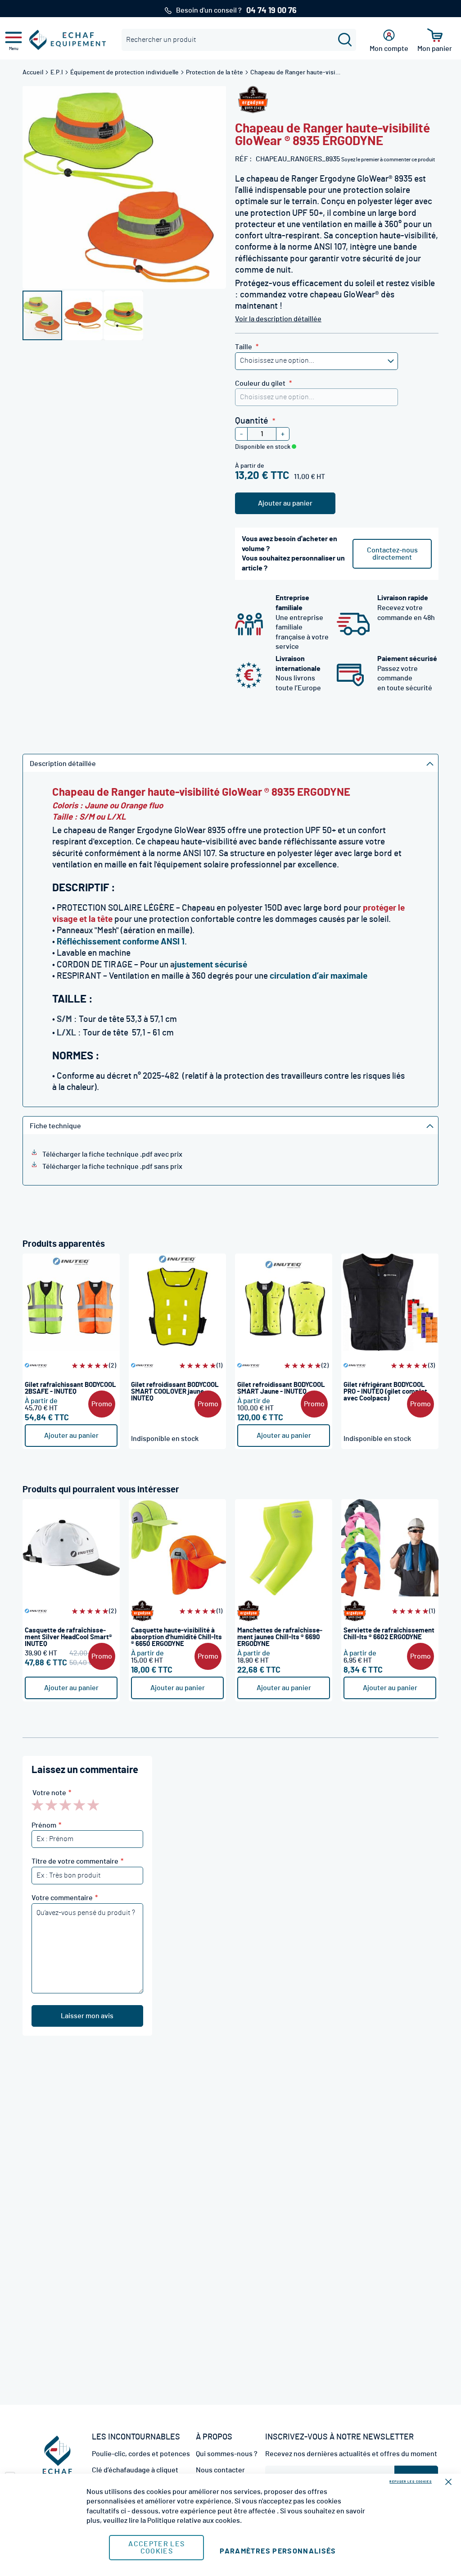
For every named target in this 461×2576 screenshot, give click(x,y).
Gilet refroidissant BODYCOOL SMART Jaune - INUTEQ (281, 1388)
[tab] (230, 763)
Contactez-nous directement (392, 554)
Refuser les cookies (411, 2482)
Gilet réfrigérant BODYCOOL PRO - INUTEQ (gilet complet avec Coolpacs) (385, 1392)
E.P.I (57, 73)
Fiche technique (55, 1126)
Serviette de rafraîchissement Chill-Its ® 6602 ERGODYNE (389, 1634)
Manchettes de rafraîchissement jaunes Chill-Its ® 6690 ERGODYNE (280, 1637)
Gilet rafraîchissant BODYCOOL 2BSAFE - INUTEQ (70, 1388)
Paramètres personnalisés (278, 2551)
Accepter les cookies (156, 2548)
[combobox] (239, 40)
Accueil (34, 73)
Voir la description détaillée (278, 319)
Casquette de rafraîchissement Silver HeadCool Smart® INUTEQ (68, 1637)
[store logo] (68, 40)
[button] (83, 315)
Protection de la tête (215, 73)
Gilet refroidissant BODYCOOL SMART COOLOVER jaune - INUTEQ (175, 1392)
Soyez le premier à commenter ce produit (388, 160)
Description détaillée (63, 764)
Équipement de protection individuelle (125, 73)
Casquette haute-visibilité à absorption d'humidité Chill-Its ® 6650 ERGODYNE (176, 1637)
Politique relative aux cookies (194, 2521)
